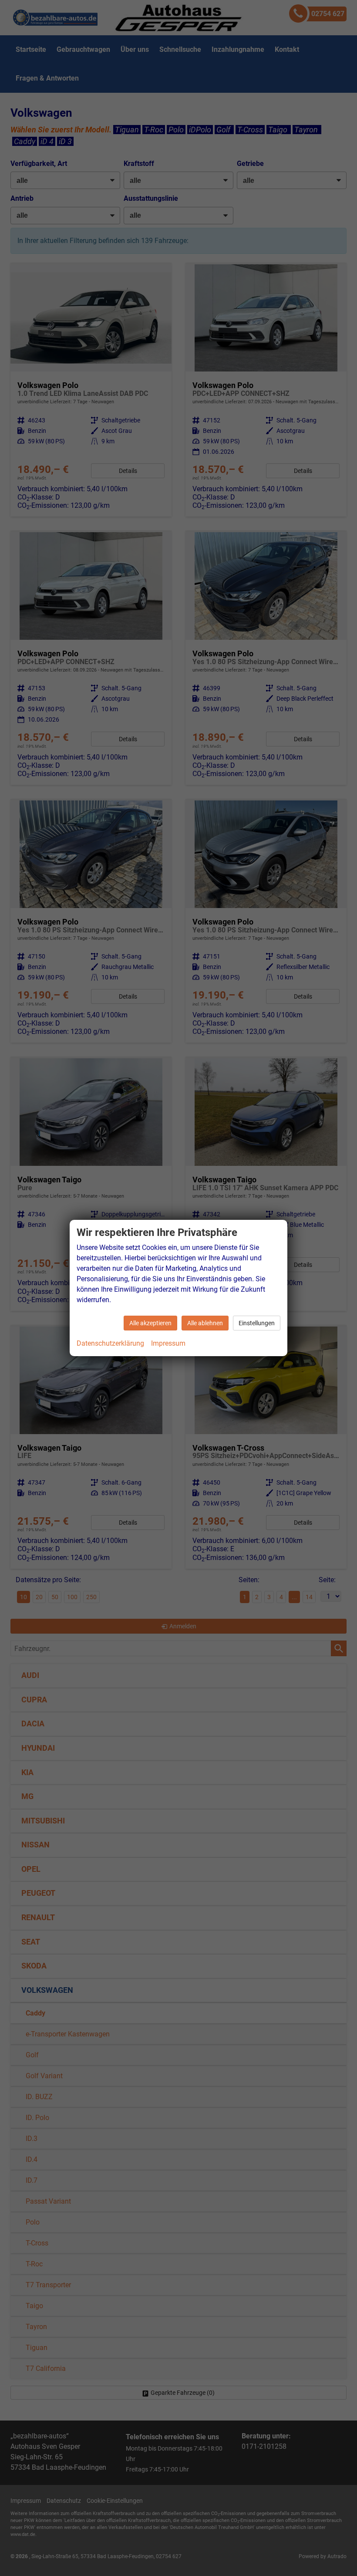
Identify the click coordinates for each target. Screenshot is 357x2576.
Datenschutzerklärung (110, 1343)
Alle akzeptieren (150, 1323)
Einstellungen (257, 1323)
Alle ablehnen (205, 1323)
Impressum (168, 1343)
